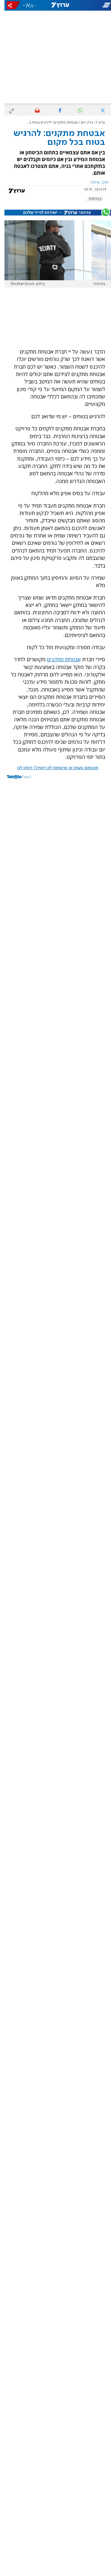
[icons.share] (9, 5)
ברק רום (82, 123)
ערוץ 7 (96, 123)
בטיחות (91, 199)
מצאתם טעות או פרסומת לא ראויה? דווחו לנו (53, 768)
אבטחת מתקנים (59, 659)
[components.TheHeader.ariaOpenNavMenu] (93, 5)
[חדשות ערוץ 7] (56, 5)
